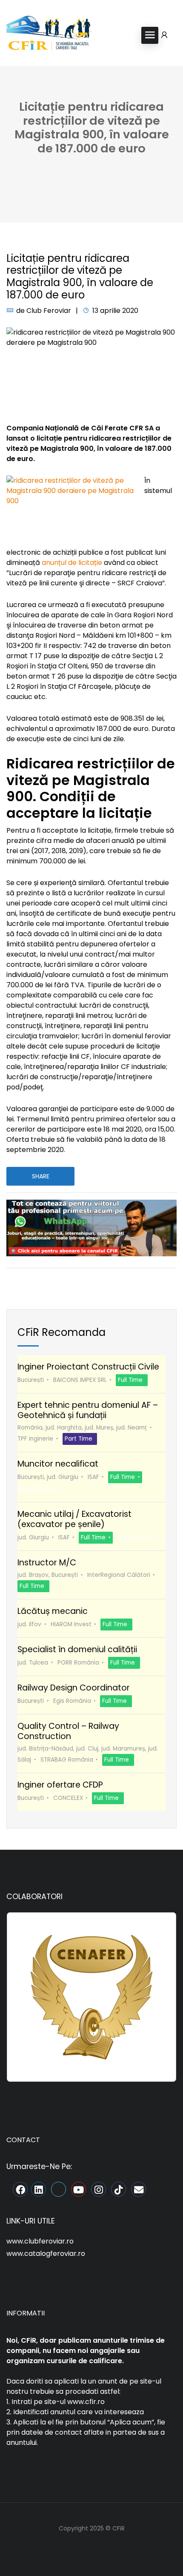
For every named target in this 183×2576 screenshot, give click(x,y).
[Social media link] (92, 2549)
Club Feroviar (49, 311)
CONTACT (23, 2140)
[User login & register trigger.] (164, 35)
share (41, 1176)
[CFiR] (49, 35)
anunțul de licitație (72, 563)
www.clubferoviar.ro (40, 2241)
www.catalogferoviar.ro (46, 2254)
